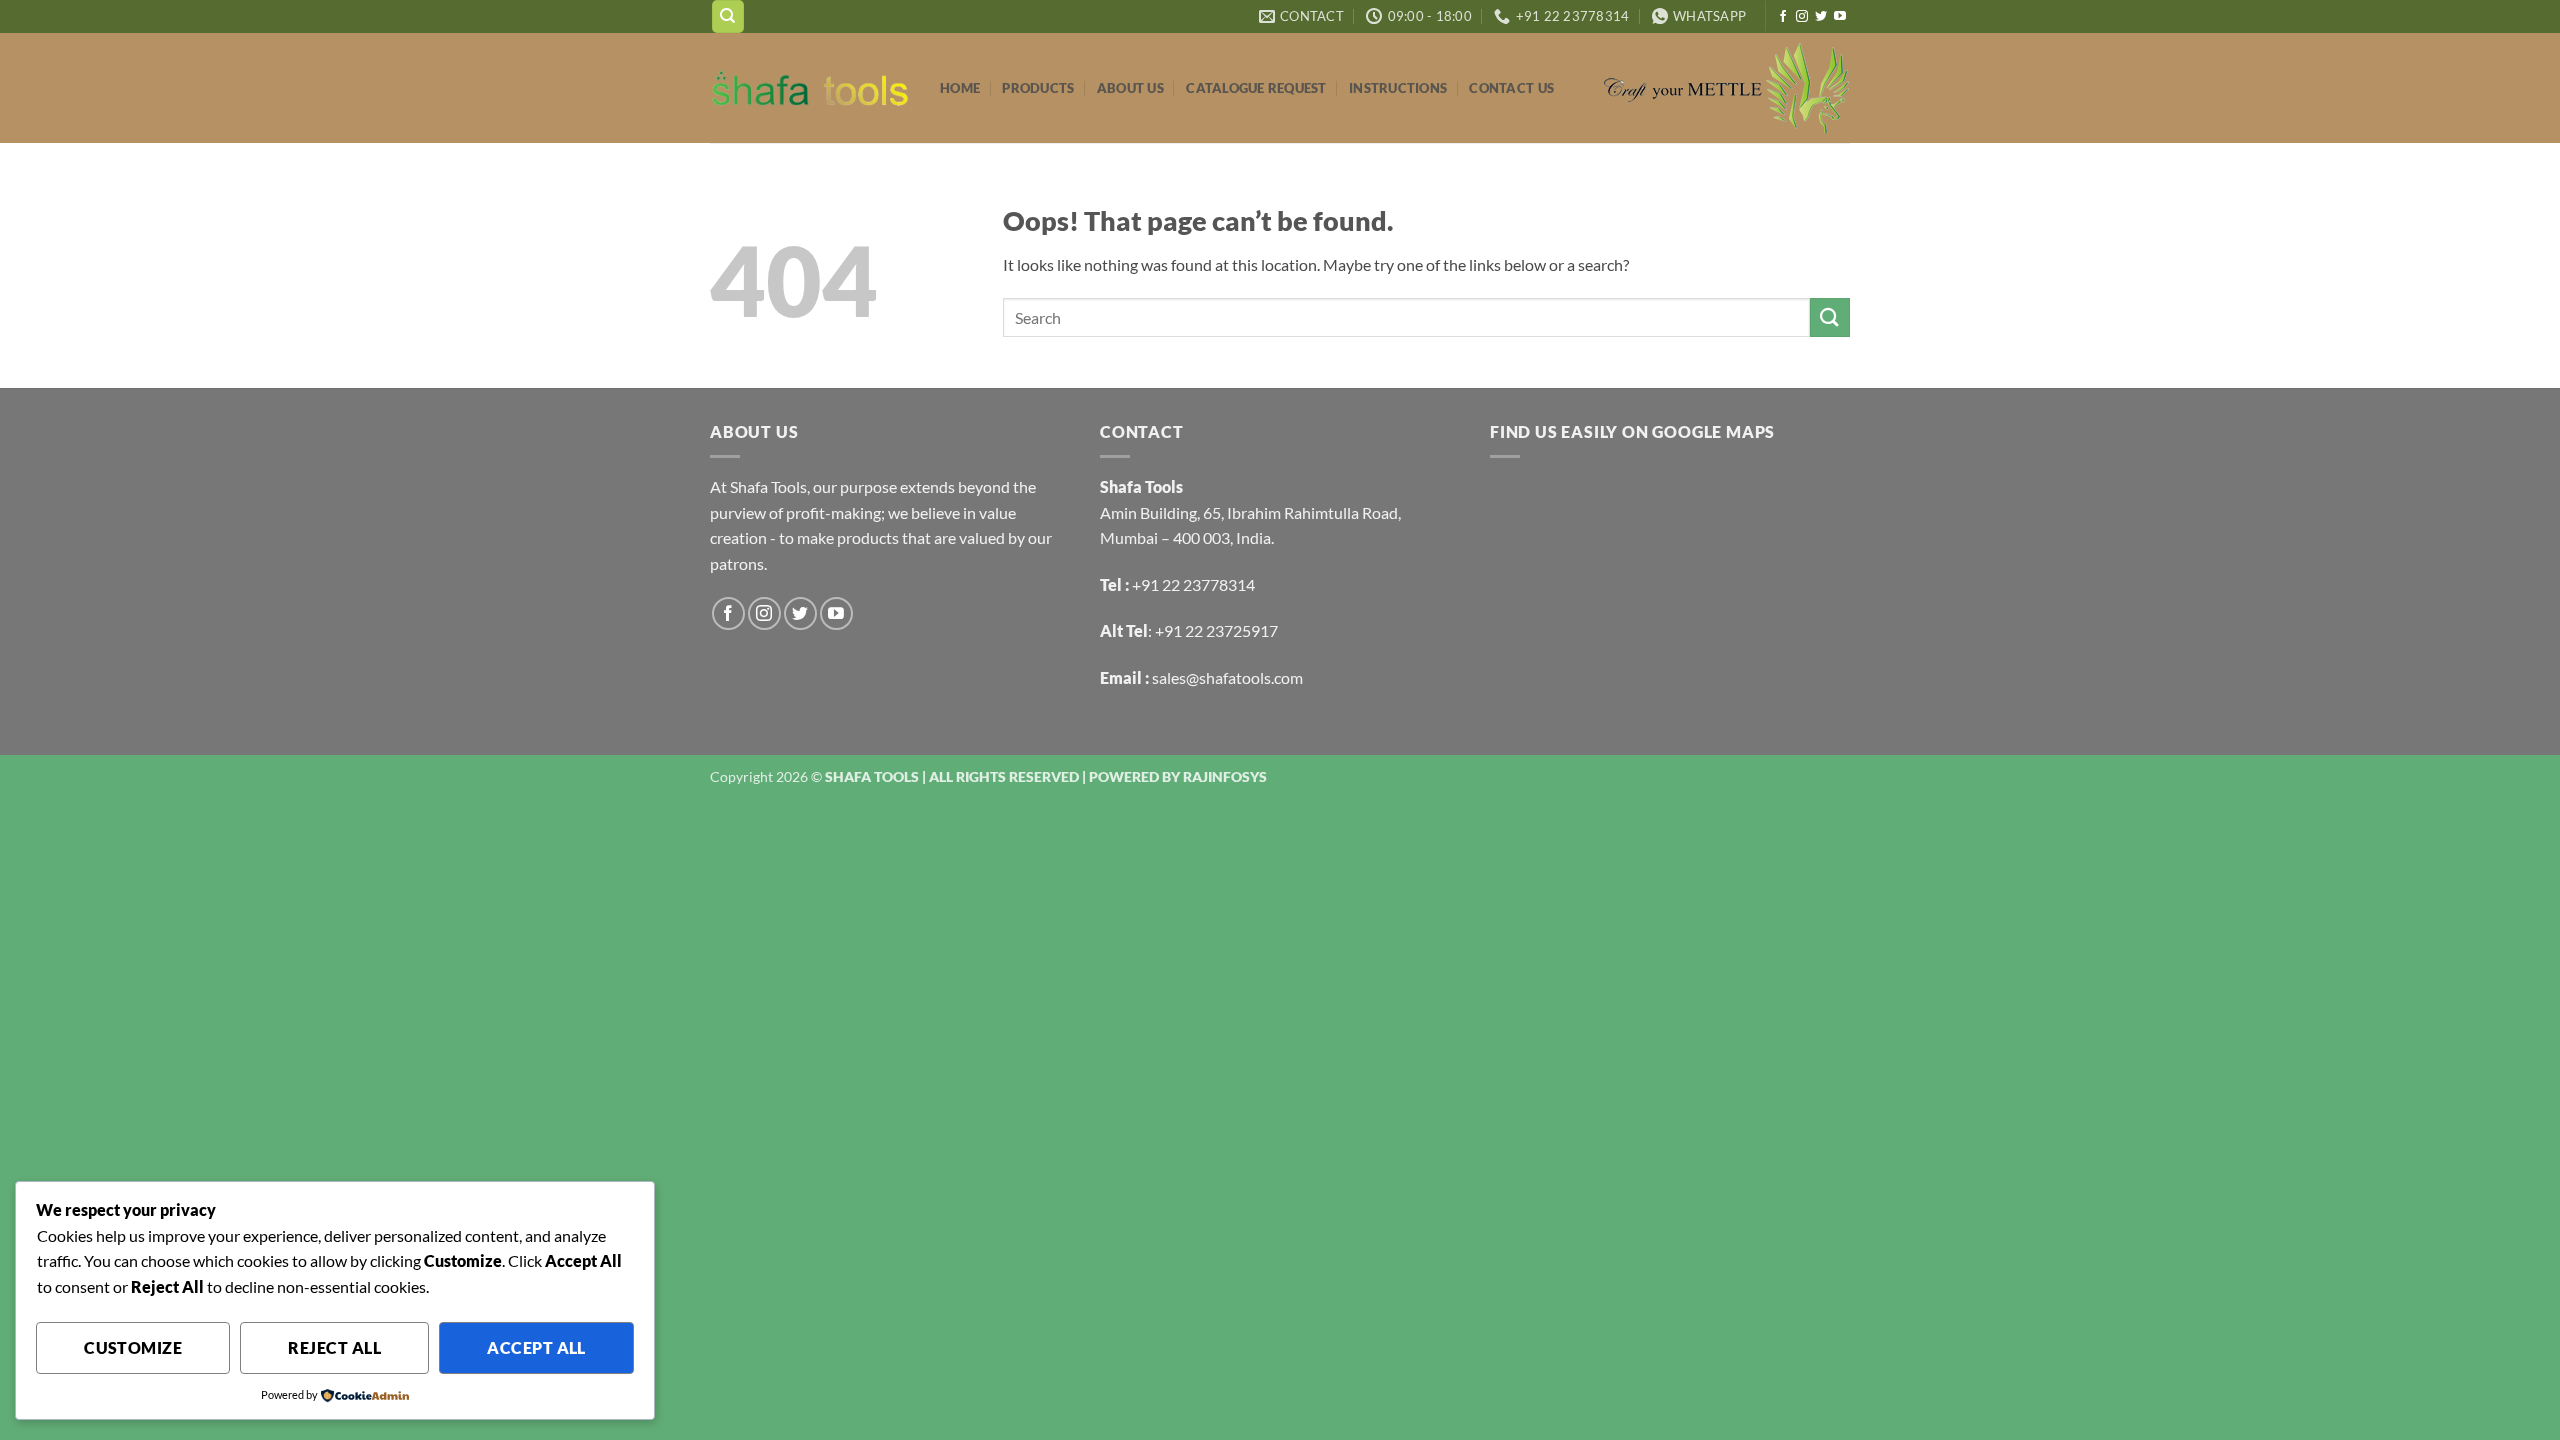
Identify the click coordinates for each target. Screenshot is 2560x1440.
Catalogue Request (1256, 88)
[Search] (728, 16)
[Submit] (1830, 317)
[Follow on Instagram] (1802, 17)
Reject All (334, 1348)
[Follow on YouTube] (1840, 17)
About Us (1130, 88)
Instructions (1398, 88)
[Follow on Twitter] (1821, 17)
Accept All (536, 1348)
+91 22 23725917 (1216, 630)
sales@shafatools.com (1227, 677)
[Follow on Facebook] (1783, 17)
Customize (133, 1348)
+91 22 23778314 (1193, 584)
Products (1038, 88)
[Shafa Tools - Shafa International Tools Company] (810, 88)
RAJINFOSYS (1225, 776)
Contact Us (1511, 88)
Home (960, 88)
